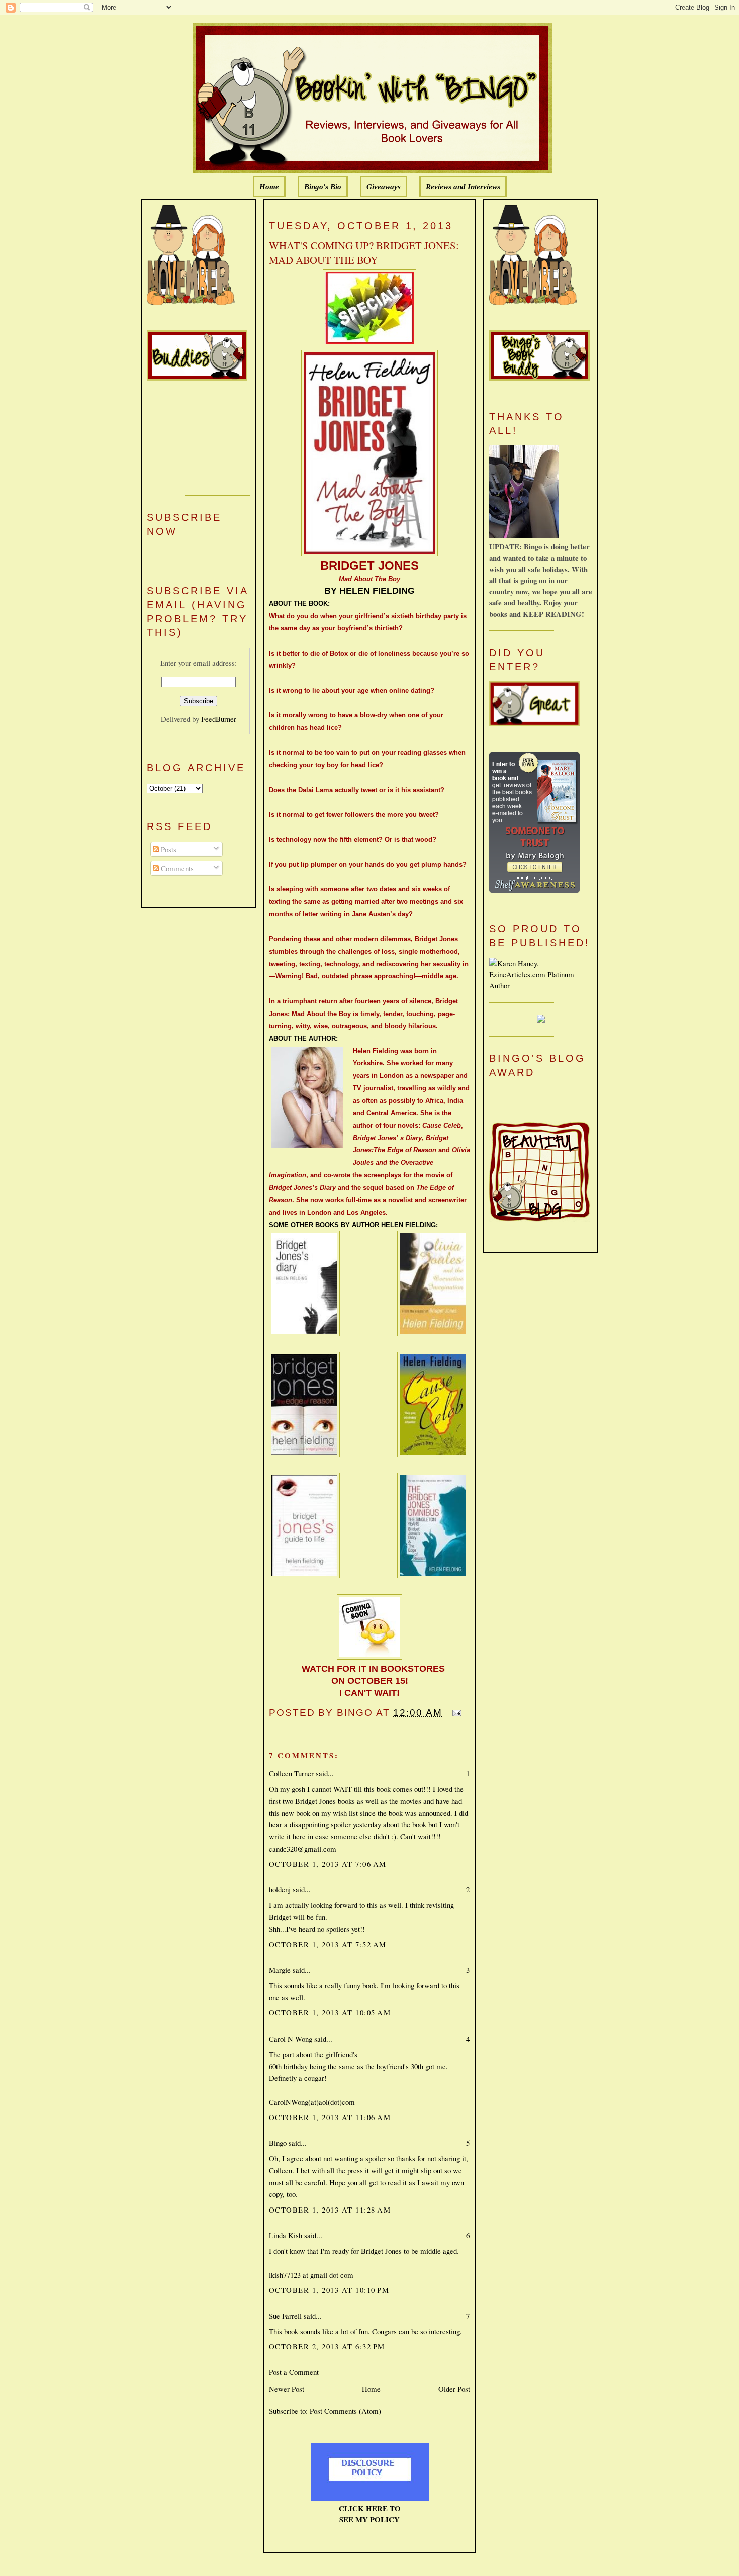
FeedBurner (219, 719)
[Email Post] (455, 1713)
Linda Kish (286, 2235)
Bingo (278, 2143)
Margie (280, 1970)
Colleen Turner (291, 1773)
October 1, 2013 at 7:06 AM (328, 1864)
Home (269, 187)
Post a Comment (294, 2372)
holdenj (280, 1889)
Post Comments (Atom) (345, 2411)
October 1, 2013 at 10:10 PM (329, 2290)
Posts (168, 849)
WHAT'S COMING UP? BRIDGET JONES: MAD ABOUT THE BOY (364, 253)
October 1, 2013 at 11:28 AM (330, 2210)
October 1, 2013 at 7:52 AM (328, 1944)
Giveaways (384, 187)
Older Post (454, 2389)
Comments (176, 868)
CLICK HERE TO (370, 2508)
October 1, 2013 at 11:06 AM (330, 2117)
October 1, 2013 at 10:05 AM (330, 2012)
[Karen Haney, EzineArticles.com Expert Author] (541, 985)
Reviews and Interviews (463, 187)
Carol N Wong (291, 2039)
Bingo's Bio (323, 187)
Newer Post (287, 2389)
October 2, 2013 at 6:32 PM (327, 2346)
